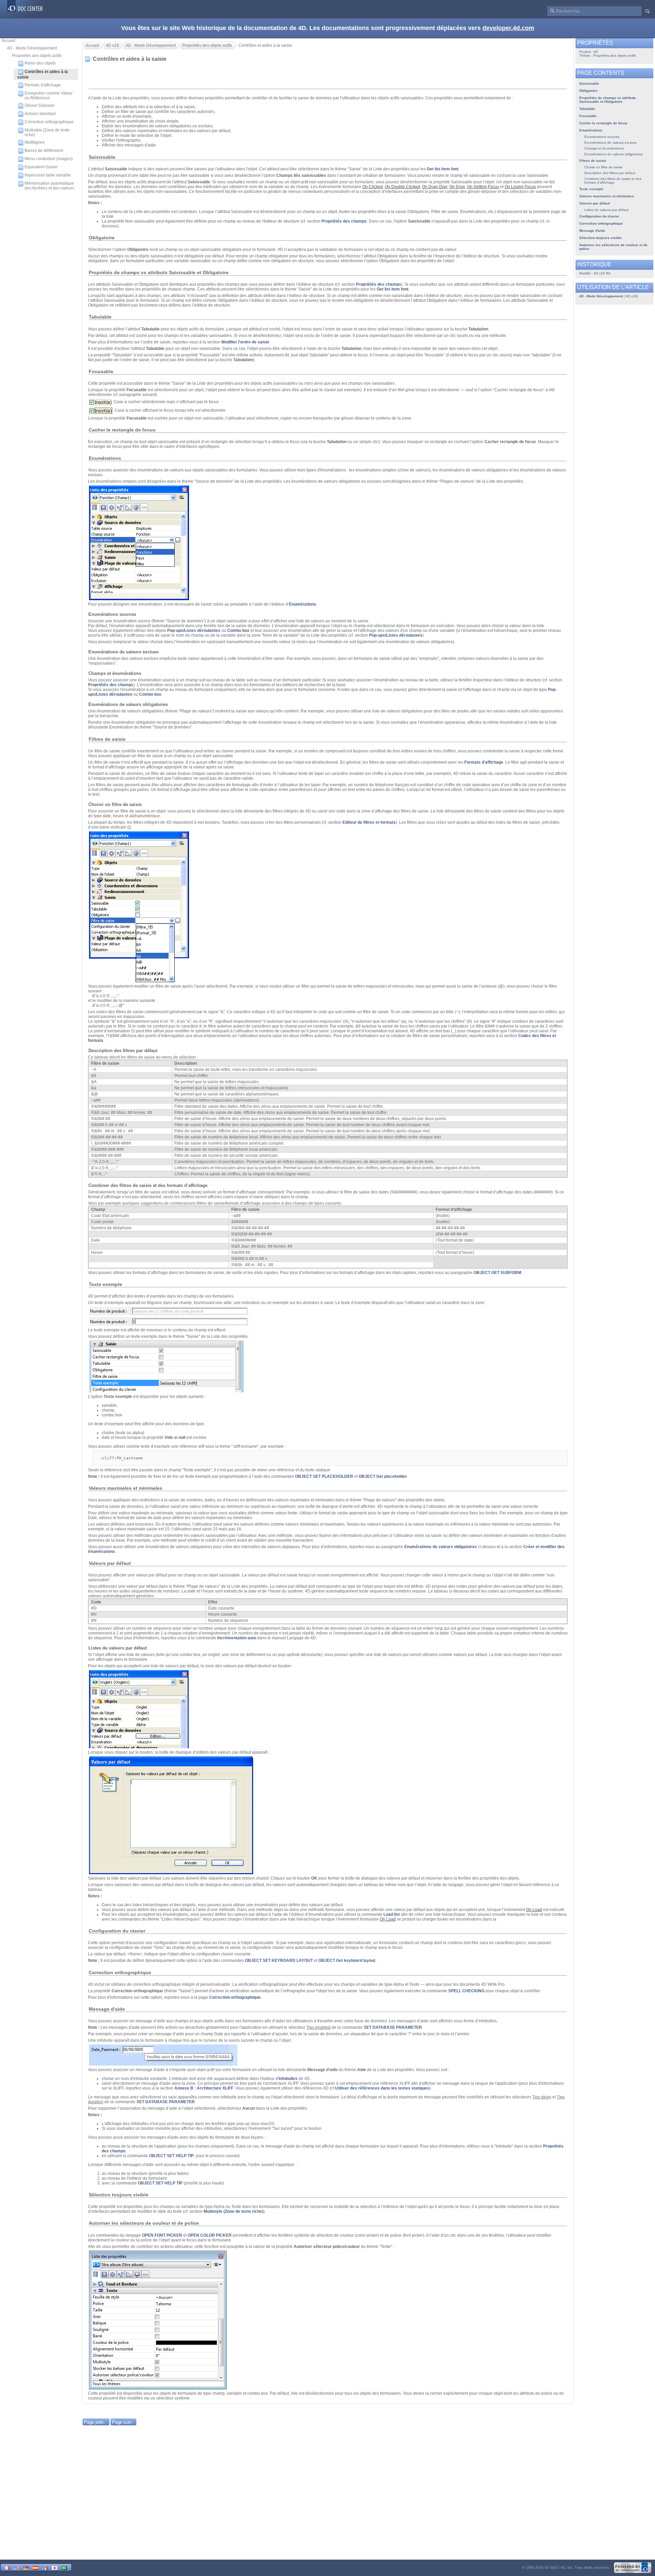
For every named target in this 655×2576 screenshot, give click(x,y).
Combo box (238, 631)
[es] (35, 2567)
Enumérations (303, 604)
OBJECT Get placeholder (383, 1476)
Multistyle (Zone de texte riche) (47, 132)
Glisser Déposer (40, 105)
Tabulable (587, 109)
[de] (26, 2567)
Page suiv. (122, 2422)
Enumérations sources (602, 137)
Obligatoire (588, 91)
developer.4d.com (508, 28)
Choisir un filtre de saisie (603, 167)
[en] (16, 2567)
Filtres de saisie (593, 161)
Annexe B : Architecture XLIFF (204, 2088)
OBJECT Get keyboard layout (347, 1961)
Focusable (588, 116)
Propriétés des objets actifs (37, 56)
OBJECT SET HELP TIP (171, 2156)
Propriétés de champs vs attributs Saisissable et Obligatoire (608, 100)
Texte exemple (591, 189)
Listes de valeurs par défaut (606, 210)
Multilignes (35, 142)
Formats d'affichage (43, 85)
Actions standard (40, 114)
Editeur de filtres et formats (369, 822)
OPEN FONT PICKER (162, 2235)
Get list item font (443, 169)
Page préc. (95, 2422)
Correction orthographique (49, 122)
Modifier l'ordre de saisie (245, 342)
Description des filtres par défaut (610, 173)
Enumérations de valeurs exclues (610, 143)
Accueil (9, 41)
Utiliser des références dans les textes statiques (382, 2088)
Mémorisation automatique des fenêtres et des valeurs (49, 186)
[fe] (45, 2567)
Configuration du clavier (599, 216)
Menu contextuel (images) (49, 159)
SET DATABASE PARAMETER (393, 2027)
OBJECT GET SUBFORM (497, 1273)
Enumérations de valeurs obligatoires (441, 1547)
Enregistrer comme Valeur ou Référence (49, 96)
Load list (392, 1914)
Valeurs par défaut (594, 203)
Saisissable (589, 83)
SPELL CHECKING (466, 1991)
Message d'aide (592, 231)
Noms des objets (40, 63)
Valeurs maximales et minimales (607, 196)
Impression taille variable (48, 175)
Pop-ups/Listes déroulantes (194, 631)
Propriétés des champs (344, 221)
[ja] (55, 2567)
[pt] (64, 2567)
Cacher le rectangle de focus (603, 123)
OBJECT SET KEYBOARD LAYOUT (279, 1961)
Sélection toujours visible (601, 238)
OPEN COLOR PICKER (210, 2235)
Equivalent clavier (41, 167)
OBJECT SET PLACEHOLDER (324, 1476)
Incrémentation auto (237, 1638)
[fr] (7, 2567)
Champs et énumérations (604, 148)
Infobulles (288, 2079)
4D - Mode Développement (32, 48)
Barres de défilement (44, 151)
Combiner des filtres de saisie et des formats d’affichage (613, 181)
